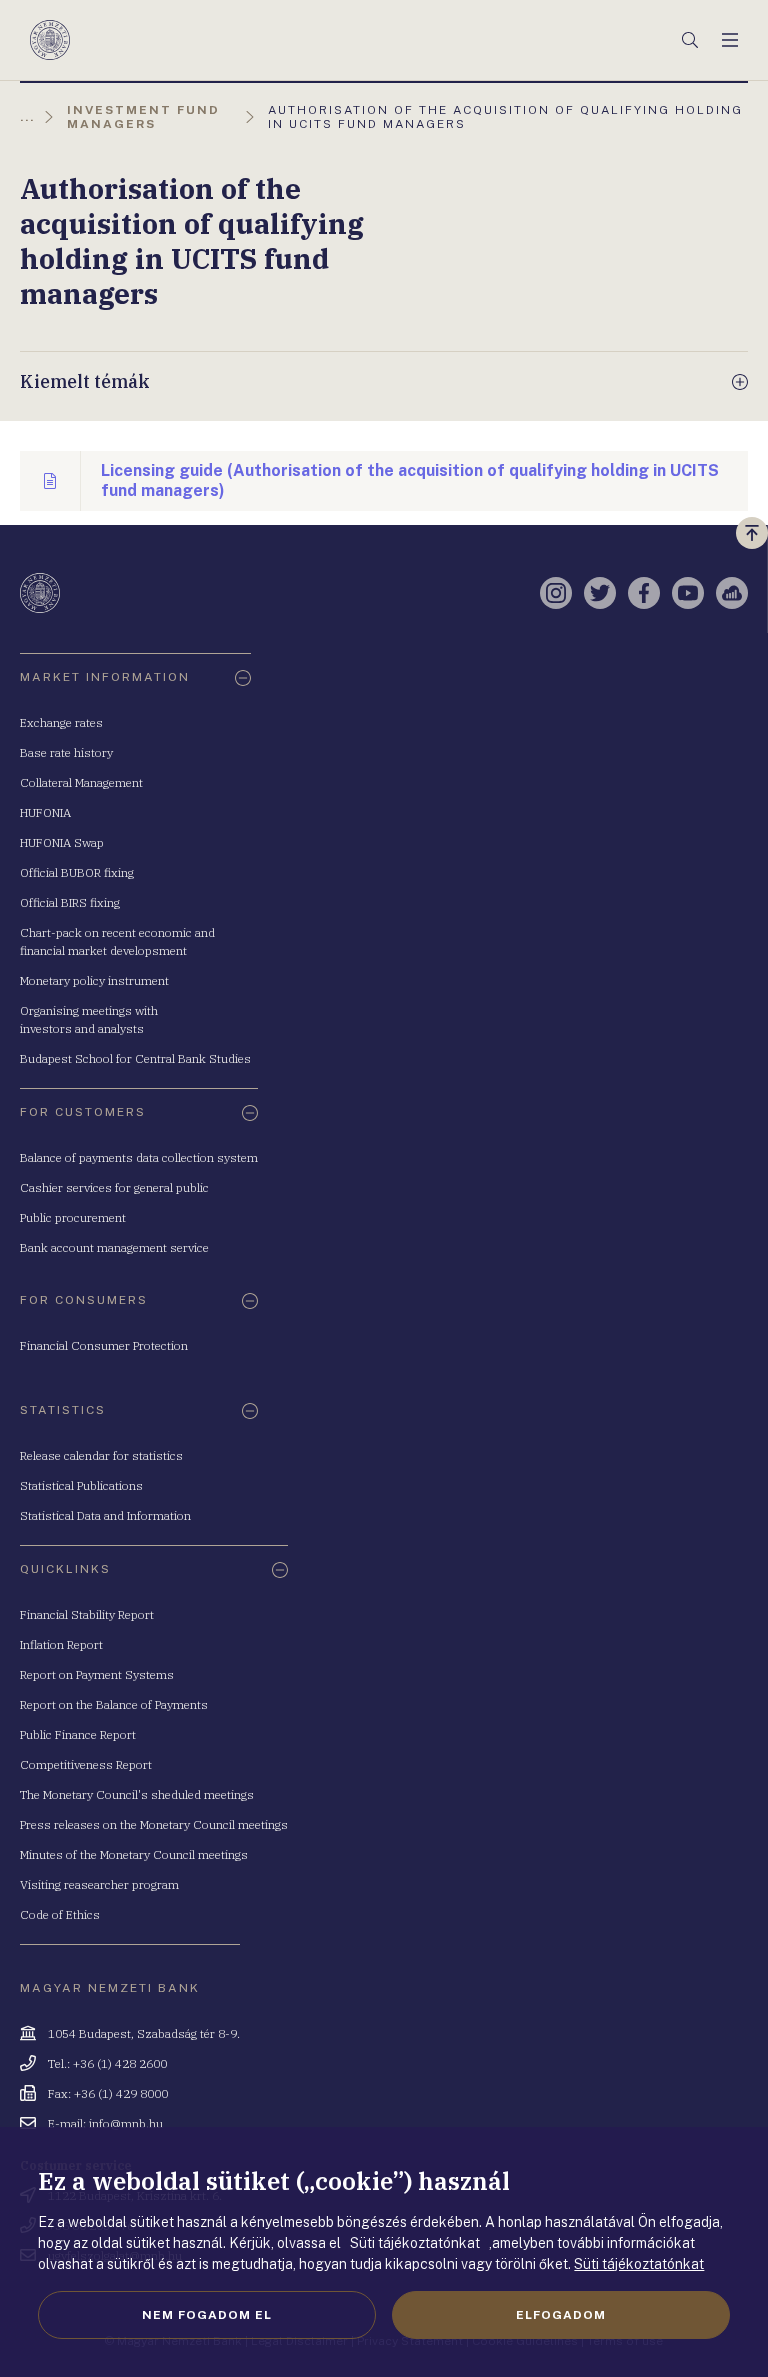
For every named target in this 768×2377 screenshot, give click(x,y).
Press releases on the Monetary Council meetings (154, 1824)
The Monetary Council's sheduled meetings (137, 1794)
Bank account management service (114, 1247)
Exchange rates (61, 722)
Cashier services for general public (114, 1187)
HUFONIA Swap (62, 842)
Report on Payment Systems (97, 1674)
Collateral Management (81, 782)
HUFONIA (45, 812)
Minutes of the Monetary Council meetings (134, 1854)
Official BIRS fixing (70, 902)
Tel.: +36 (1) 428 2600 (107, 2063)
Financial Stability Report (87, 1614)
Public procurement (73, 1217)
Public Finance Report (78, 1734)
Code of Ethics (60, 1914)
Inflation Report (61, 1644)
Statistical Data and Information (105, 1515)
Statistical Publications (81, 1485)
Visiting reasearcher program (99, 1884)
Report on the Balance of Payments (114, 1704)
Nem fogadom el (207, 2315)
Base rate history (66, 752)
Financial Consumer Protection (104, 1345)
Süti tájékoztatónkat (639, 2264)
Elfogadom (561, 2315)
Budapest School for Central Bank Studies (135, 1058)
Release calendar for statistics (101, 1455)
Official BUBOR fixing (77, 872)
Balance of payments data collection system (139, 1157)
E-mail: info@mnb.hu (105, 2123)
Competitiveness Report (86, 1764)
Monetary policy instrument (94, 980)
